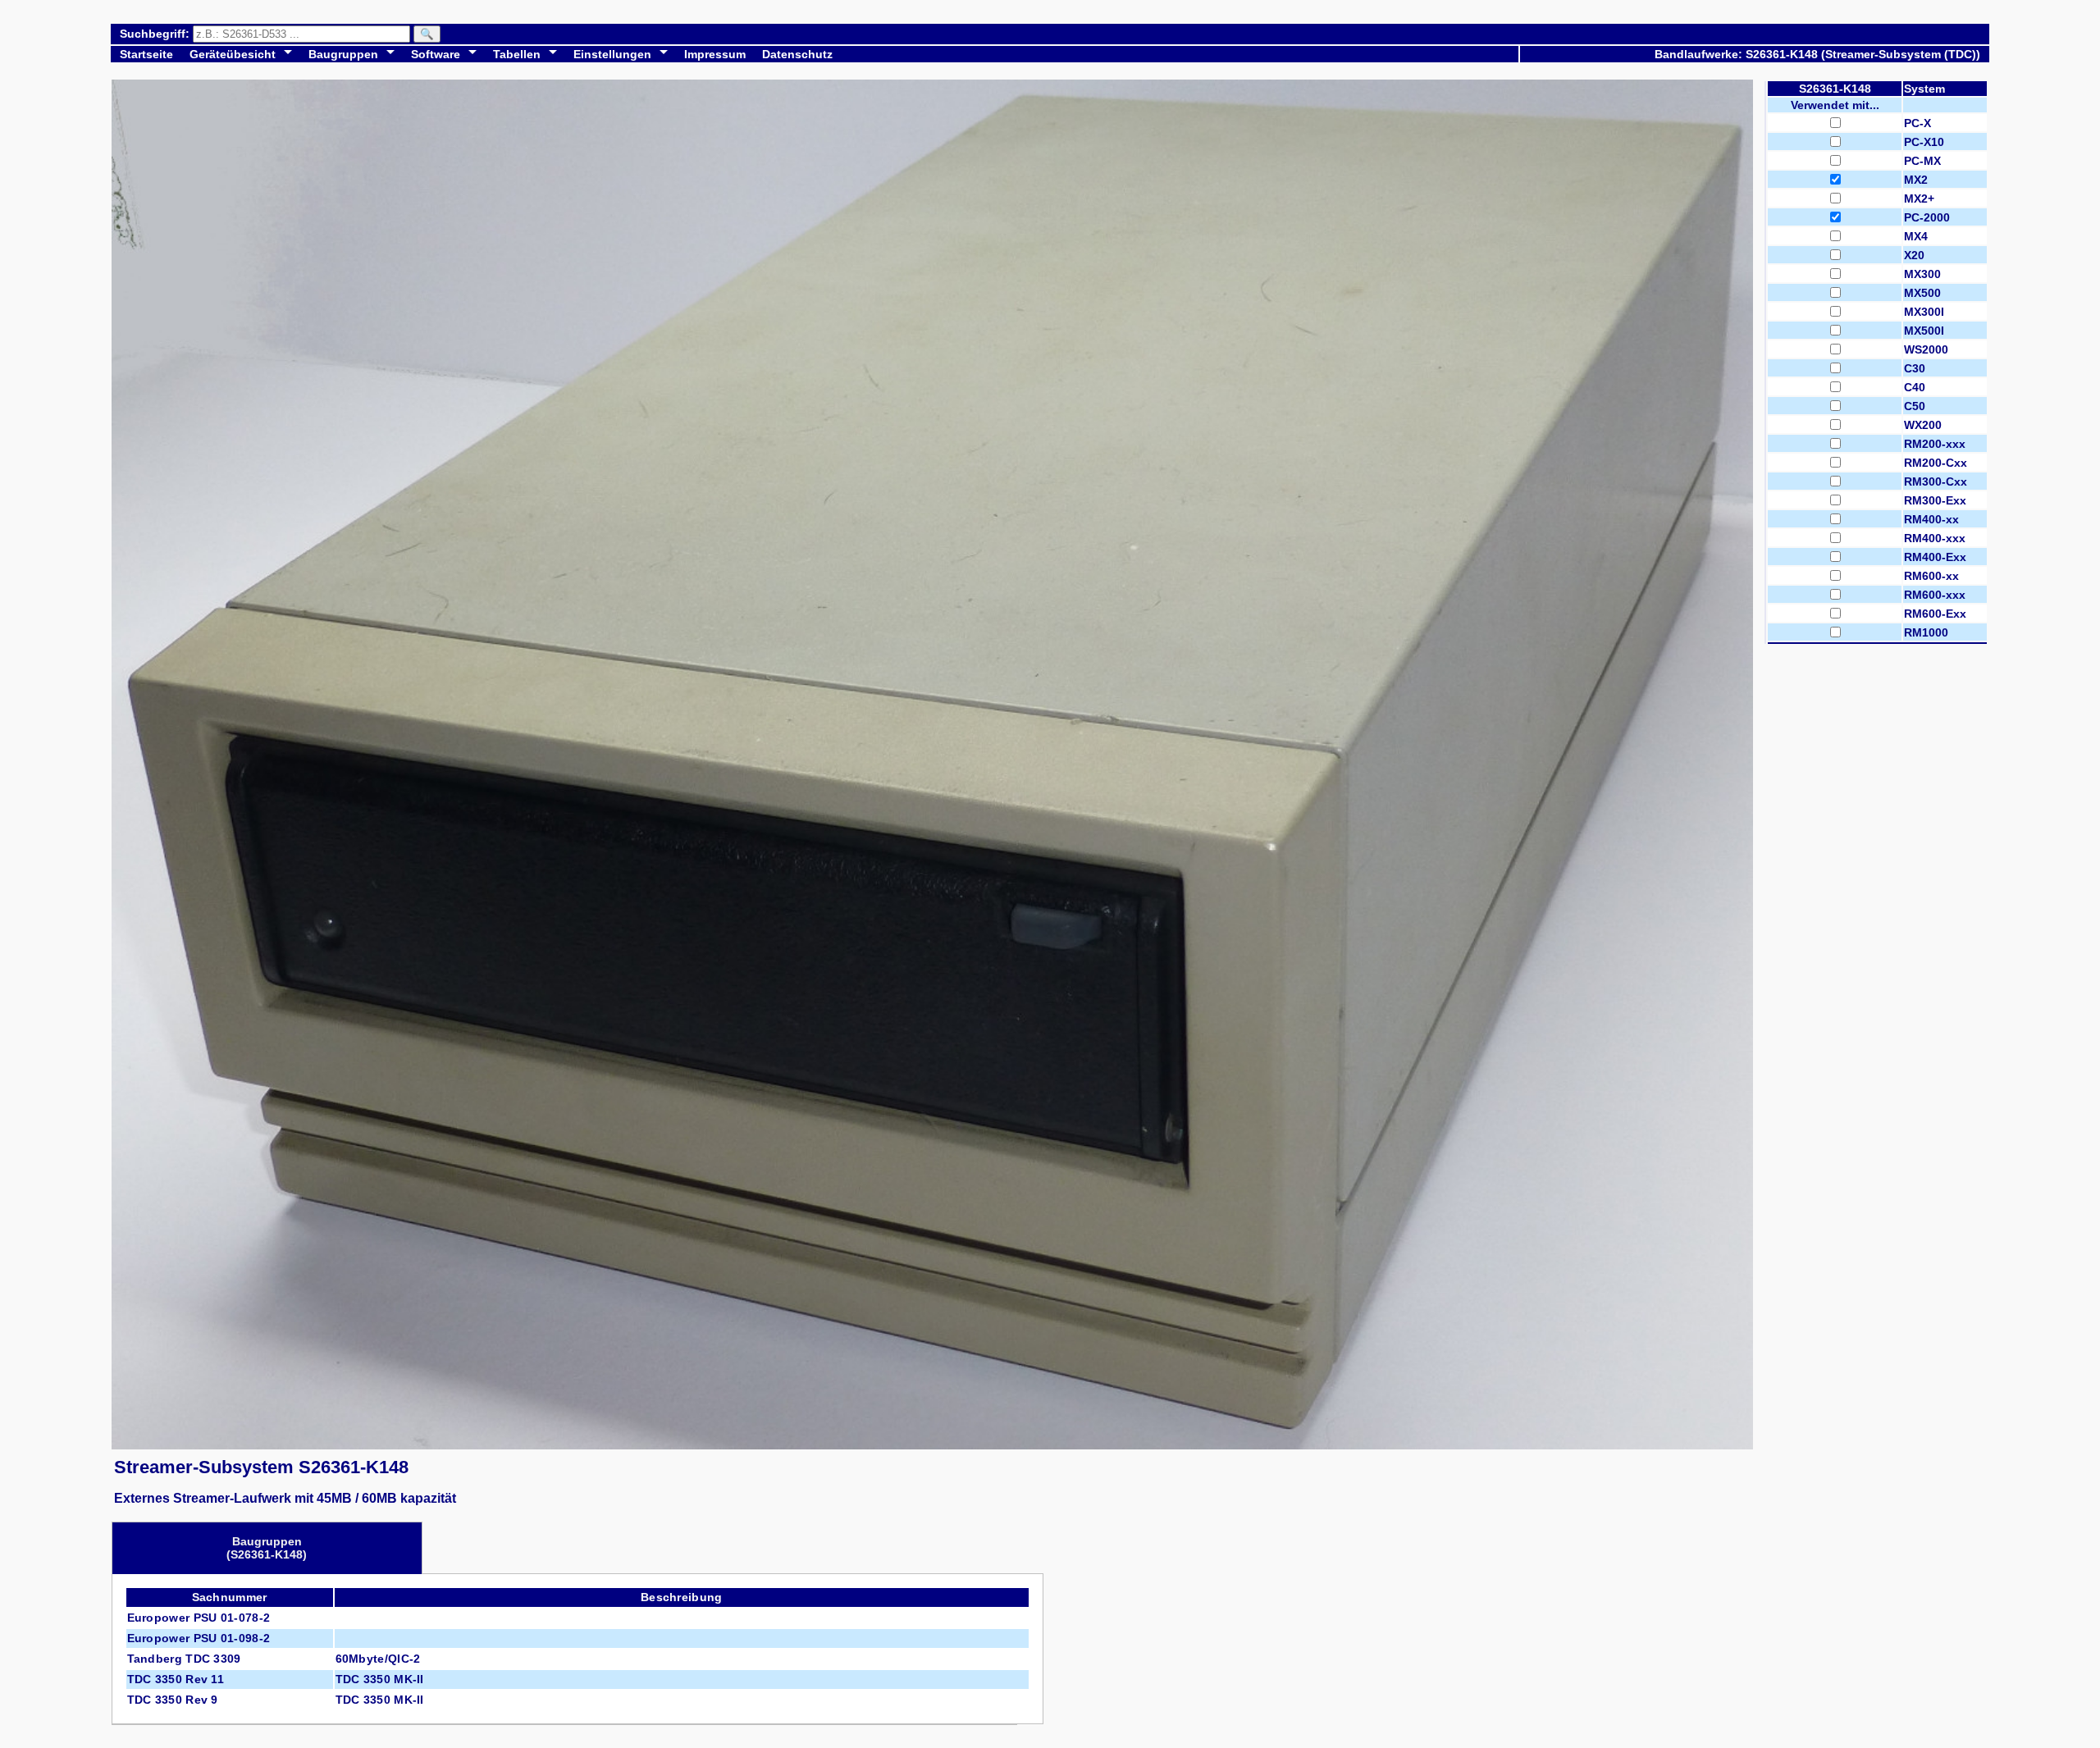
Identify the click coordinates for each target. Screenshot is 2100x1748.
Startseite (146, 54)
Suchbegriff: (156, 34)
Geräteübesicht (233, 54)
